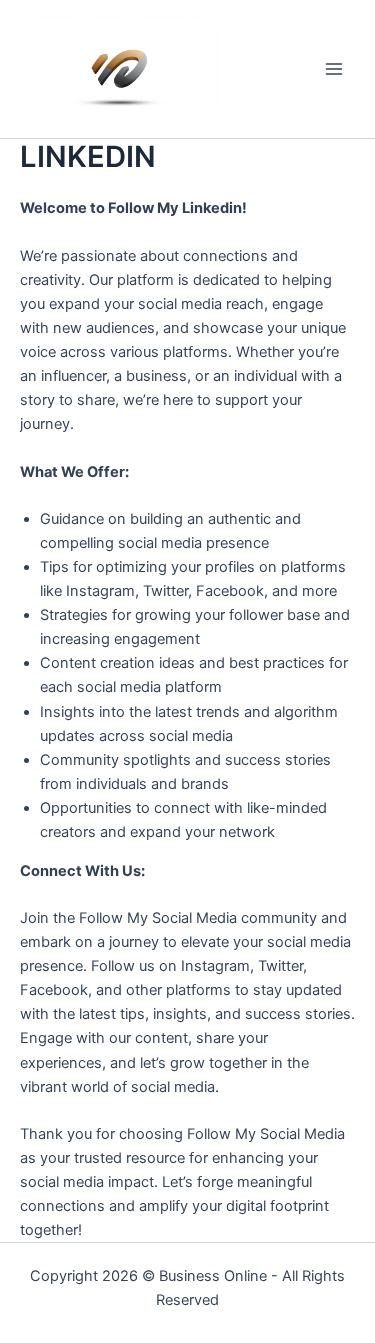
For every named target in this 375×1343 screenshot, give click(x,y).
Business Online (213, 1276)
